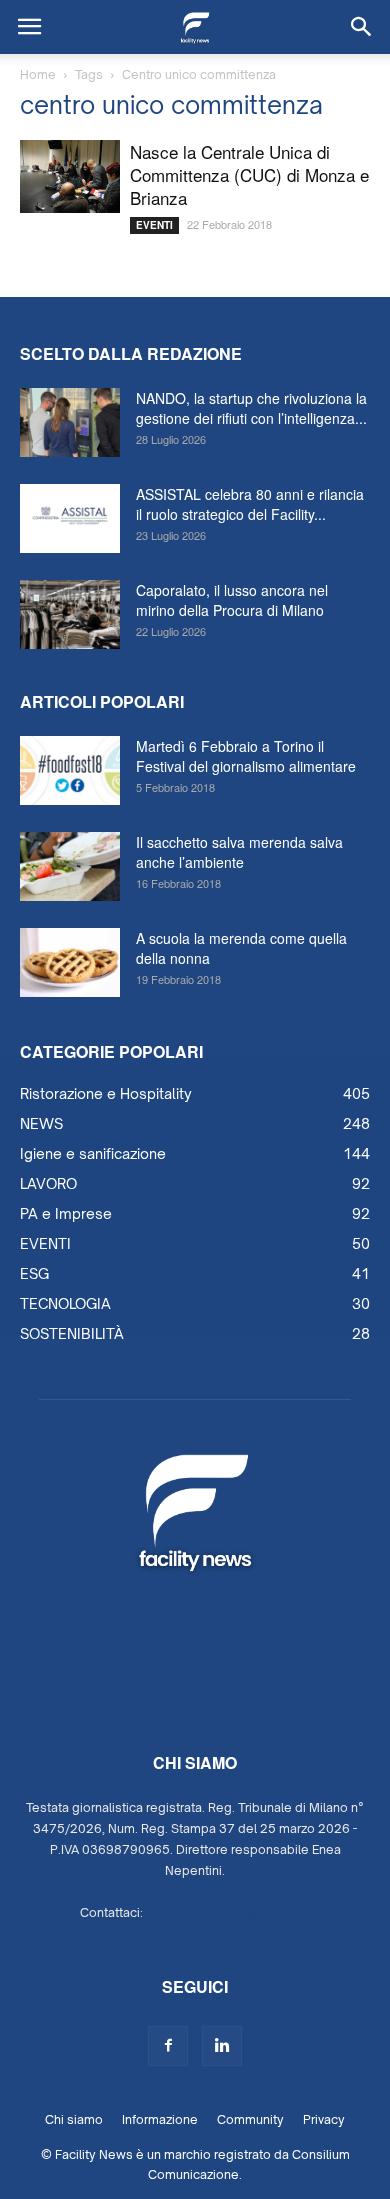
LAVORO (48, 1183)
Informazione (160, 2119)
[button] (362, 27)
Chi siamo (74, 2119)
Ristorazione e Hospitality (106, 1093)
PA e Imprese (66, 1213)
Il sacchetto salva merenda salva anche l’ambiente (239, 852)
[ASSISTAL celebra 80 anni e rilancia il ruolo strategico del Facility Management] (70, 518)
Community (250, 2119)
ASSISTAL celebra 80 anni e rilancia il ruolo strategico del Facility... (250, 504)
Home (38, 74)
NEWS (41, 1123)
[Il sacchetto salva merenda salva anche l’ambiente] (70, 866)
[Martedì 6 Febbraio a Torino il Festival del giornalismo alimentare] (70, 770)
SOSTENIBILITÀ (72, 1333)
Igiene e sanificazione (93, 1153)
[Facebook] (168, 2046)
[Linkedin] (222, 2046)
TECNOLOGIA (65, 1303)
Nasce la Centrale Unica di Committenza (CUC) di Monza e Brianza (249, 174)
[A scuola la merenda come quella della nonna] (70, 962)
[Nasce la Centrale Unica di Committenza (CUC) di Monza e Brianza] (70, 176)
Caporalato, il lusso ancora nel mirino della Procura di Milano (232, 600)
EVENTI (154, 225)
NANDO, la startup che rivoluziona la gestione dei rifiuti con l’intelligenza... (251, 408)
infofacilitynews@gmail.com (228, 1912)
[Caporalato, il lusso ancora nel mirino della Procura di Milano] (70, 614)
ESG (34, 1273)
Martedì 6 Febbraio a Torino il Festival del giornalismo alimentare (246, 756)
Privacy (324, 2119)
